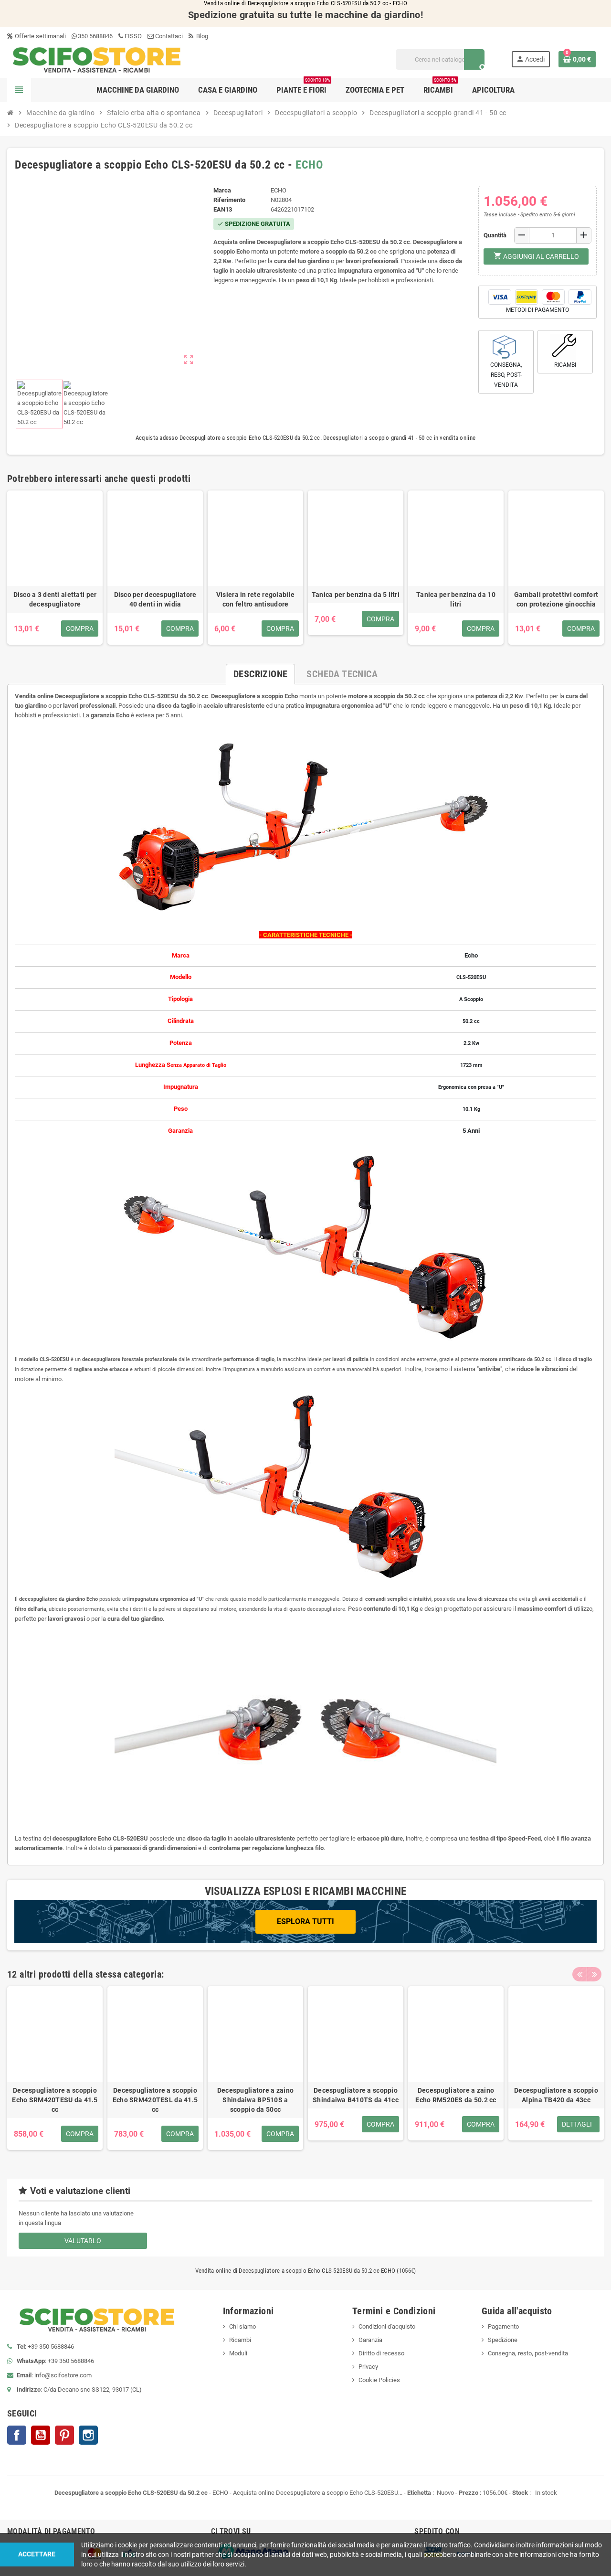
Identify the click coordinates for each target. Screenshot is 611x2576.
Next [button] (594, 1974)
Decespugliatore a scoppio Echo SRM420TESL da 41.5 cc (155, 2100)
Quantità (495, 235)
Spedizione (503, 2340)
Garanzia (370, 2340)
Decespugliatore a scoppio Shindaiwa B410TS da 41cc (356, 2095)
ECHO (309, 165)
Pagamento (503, 2326)
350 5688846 (95, 36)
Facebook (17, 2435)
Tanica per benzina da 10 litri (456, 599)
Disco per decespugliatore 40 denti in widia (155, 599)
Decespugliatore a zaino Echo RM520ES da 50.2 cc (456, 2095)
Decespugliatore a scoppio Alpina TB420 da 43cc (556, 2095)
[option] (55, 2068)
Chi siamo (242, 2326)
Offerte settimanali (40, 36)
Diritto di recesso (381, 2353)
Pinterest (64, 2435)
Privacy (368, 2367)
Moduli (238, 2353)
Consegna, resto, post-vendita (528, 2353)
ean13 (223, 209)
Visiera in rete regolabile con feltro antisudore (255, 599)
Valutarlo (83, 2241)
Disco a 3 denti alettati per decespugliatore (55, 599)
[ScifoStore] (97, 59)
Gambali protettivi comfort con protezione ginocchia (556, 599)
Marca (222, 190)
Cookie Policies (379, 2380)
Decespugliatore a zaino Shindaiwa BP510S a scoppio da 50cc (255, 2100)
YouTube (41, 2435)
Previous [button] (579, 1974)
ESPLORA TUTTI (305, 1921)
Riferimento (229, 200)
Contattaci (168, 36)
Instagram (88, 2435)
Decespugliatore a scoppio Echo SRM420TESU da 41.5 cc (55, 2100)
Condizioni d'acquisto (387, 2326)
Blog (201, 36)
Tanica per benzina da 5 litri (356, 595)
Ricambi (240, 2340)
